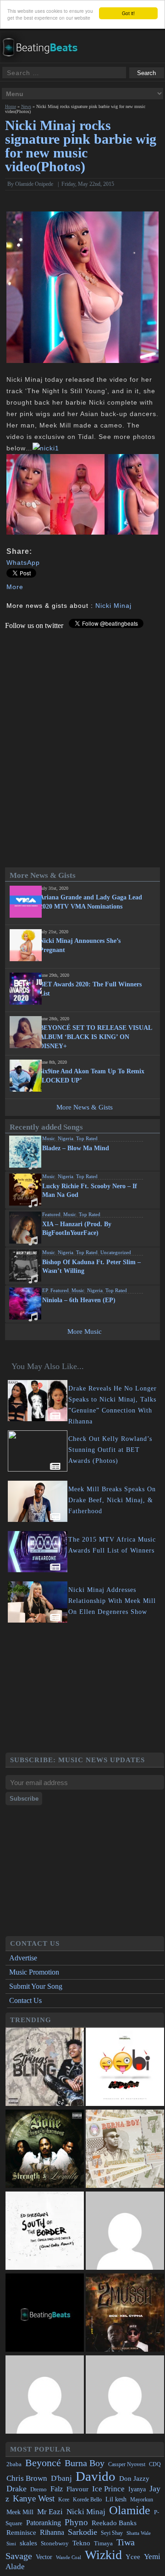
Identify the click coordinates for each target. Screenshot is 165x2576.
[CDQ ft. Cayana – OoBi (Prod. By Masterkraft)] (125, 2068)
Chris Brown (27, 2478)
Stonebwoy (55, 2543)
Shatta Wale (139, 2533)
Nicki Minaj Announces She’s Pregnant (80, 945)
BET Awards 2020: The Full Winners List (91, 989)
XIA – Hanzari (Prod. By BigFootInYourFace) (77, 1228)
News (26, 106)
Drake (16, 2489)
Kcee (64, 2500)
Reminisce (21, 2532)
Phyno (76, 2522)
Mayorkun (142, 2500)
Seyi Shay (112, 2533)
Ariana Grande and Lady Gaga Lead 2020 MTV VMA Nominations (91, 902)
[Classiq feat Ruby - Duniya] (45, 2395)
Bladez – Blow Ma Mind (76, 1148)
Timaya (103, 2544)
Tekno (81, 2543)
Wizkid (103, 2555)
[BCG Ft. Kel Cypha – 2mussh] (125, 2314)
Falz (57, 2489)
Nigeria (66, 1138)
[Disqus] (83, 744)
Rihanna (52, 2532)
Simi (11, 2544)
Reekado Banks (114, 2523)
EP (45, 1290)
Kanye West (34, 2498)
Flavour (77, 2489)
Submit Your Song (36, 1986)
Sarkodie (82, 2532)
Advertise (23, 1958)
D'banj (61, 2478)
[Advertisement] (85, 1689)
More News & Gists (85, 1107)
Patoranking (44, 2523)
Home (11, 106)
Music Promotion (34, 1972)
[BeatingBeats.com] (44, 59)
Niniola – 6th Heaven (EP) (79, 1300)
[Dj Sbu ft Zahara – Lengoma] (45, 2314)
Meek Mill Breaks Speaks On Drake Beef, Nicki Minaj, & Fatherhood (112, 1500)
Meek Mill (20, 2512)
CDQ (155, 2464)
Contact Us (25, 2000)
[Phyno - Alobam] (125, 2395)
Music (49, 1138)
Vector (44, 2557)
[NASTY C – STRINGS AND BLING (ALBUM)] (45, 2068)
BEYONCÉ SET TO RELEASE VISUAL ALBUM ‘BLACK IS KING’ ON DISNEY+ (96, 1037)
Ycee (133, 2557)
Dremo (38, 2489)
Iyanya (137, 2489)
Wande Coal (69, 2557)
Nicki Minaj (113, 606)
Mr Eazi (50, 2512)
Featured (51, 1214)
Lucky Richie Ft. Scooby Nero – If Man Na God (90, 1191)
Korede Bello (87, 2500)
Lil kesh (116, 2499)
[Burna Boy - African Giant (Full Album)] (125, 2150)
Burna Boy (85, 2463)
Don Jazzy (134, 2479)
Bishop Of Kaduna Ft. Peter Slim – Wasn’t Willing (91, 1266)
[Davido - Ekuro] (125, 2232)
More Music (85, 1331)
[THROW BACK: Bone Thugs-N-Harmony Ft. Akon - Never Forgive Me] (45, 2150)
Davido (96, 2476)
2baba (14, 2464)
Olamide (130, 2510)
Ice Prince (108, 2489)
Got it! (128, 13)
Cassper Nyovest (127, 2465)
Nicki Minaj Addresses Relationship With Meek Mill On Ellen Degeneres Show (112, 1601)
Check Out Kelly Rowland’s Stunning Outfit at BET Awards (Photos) (110, 1450)
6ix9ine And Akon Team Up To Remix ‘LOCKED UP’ (92, 1076)
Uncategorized (116, 1252)
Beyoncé (43, 2463)
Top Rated (87, 1138)
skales (28, 2543)
